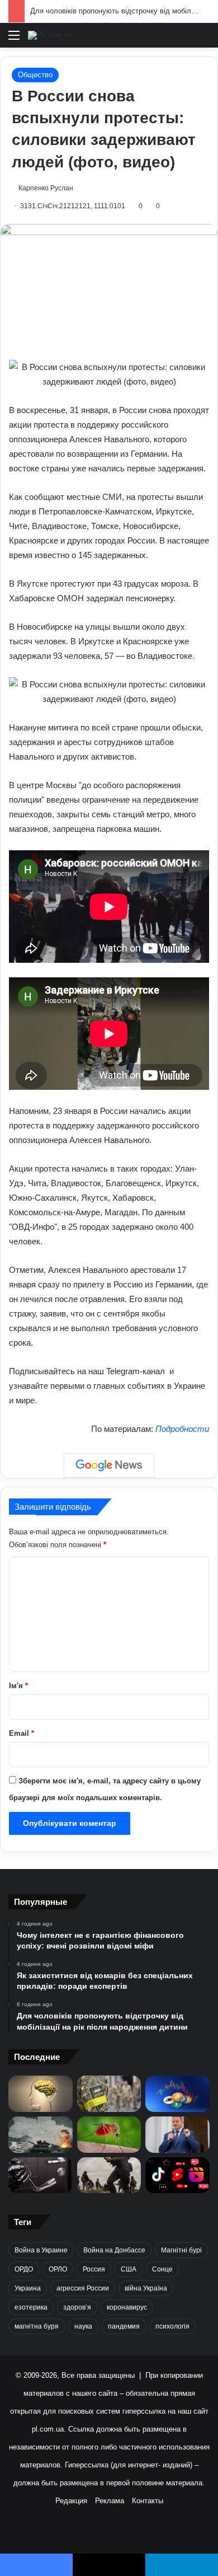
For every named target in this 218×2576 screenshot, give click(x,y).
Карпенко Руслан (46, 188)
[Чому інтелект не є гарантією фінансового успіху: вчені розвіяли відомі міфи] (41, 2094)
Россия (94, 2269)
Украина (28, 2288)
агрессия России (83, 2288)
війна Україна (146, 2288)
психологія (172, 2326)
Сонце (162, 2269)
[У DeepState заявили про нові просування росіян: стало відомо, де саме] (109, 2175)
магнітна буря (37, 2326)
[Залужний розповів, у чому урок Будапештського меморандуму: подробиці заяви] (177, 2135)
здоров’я (77, 2307)
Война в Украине (41, 2250)
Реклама (110, 2501)
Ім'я (18, 1686)
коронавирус (127, 2307)
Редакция (71, 2501)
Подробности (182, 1429)
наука (83, 2326)
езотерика (31, 2307)
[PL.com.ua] (50, 35)
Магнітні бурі (181, 2250)
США (129, 2269)
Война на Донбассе (114, 2250)
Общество (35, 75)
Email (22, 1733)
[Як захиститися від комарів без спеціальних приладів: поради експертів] (109, 2135)
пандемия (124, 2326)
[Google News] (109, 1465)
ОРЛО (58, 2269)
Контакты (148, 2501)
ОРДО (24, 2269)
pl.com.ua (48, 2429)
